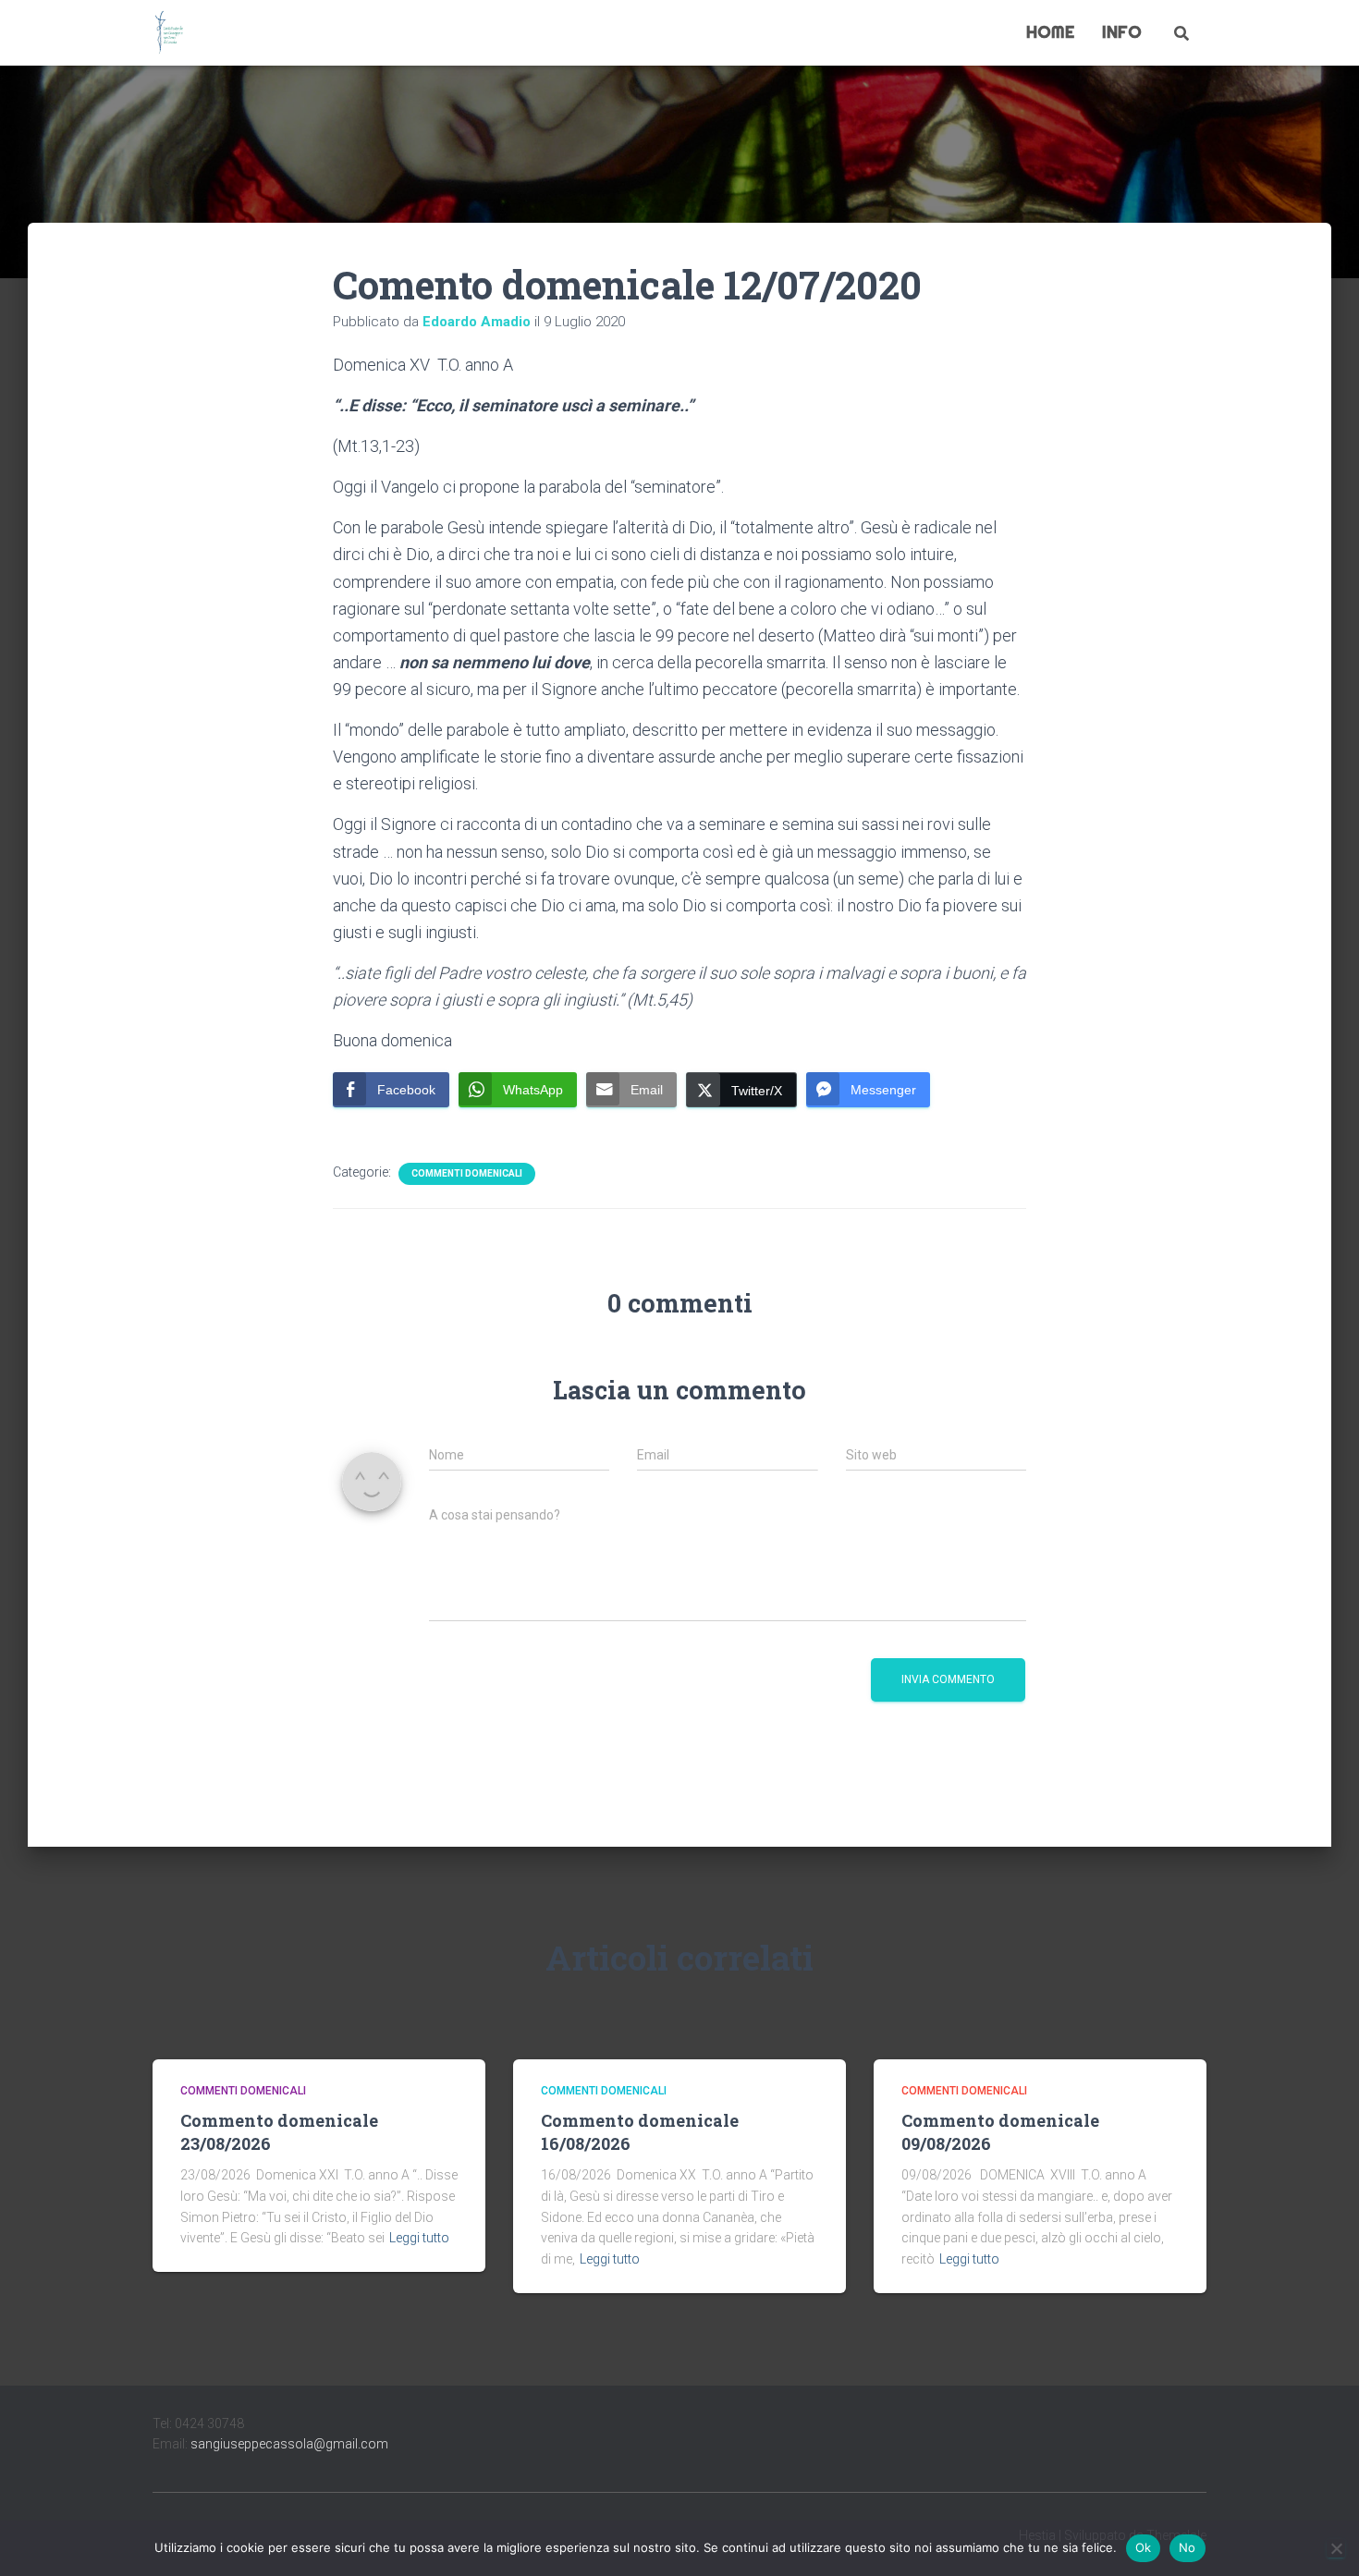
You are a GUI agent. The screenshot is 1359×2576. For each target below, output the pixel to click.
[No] (1336, 2548)
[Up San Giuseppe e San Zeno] (169, 33)
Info (1122, 32)
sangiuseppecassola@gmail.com (289, 2444)
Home (1050, 32)
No (1188, 2547)
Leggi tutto (419, 2238)
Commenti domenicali (467, 1173)
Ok (1144, 2547)
